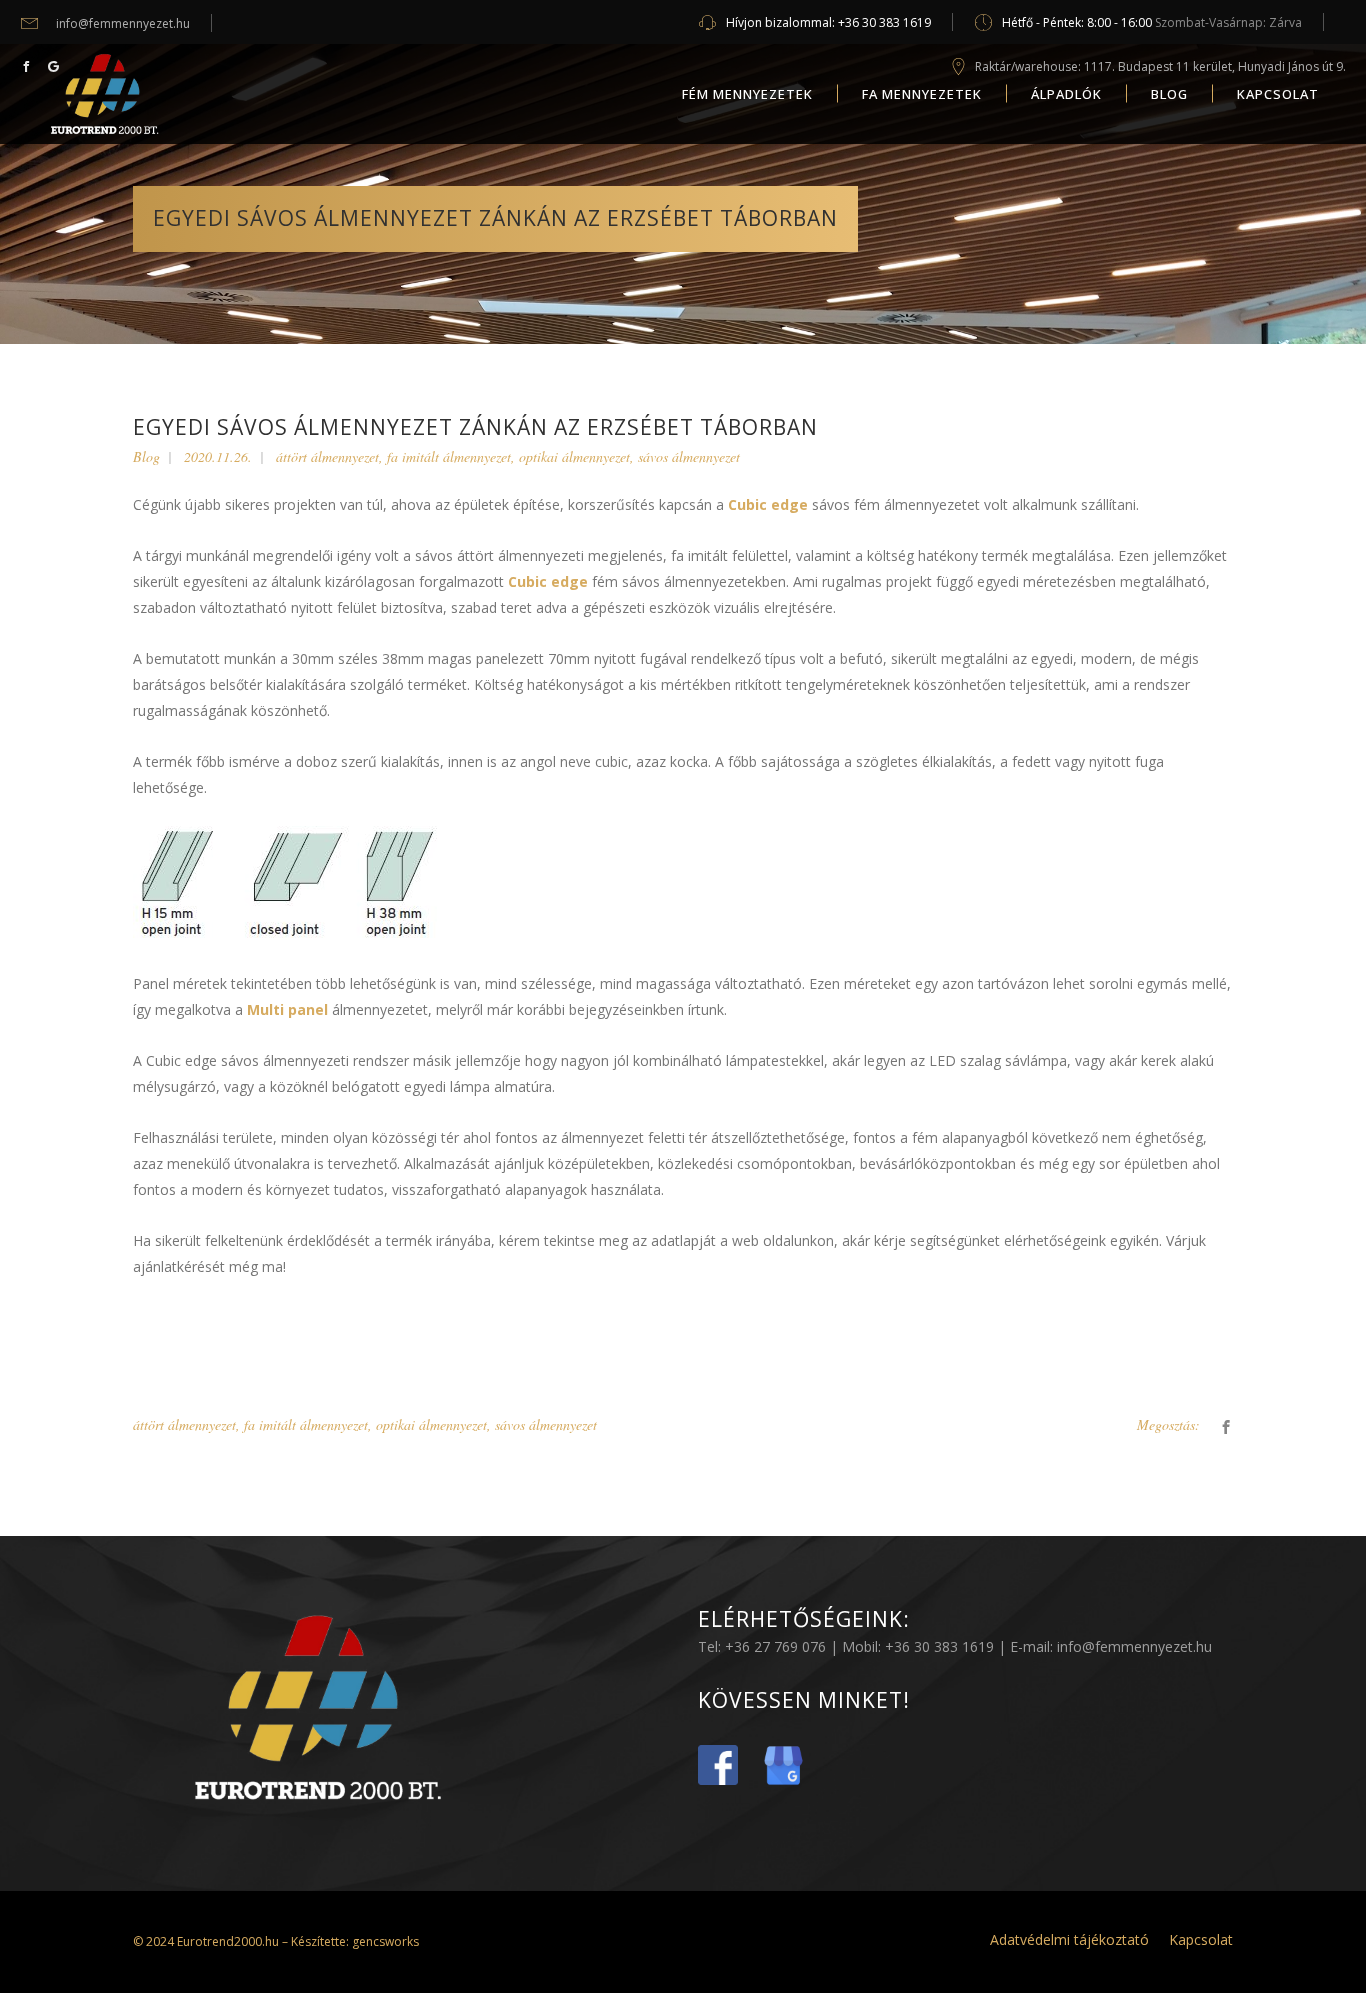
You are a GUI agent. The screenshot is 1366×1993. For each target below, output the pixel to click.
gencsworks (384, 1941)
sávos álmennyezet (689, 456)
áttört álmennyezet (327, 456)
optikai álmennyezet (574, 456)
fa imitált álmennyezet (449, 456)
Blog (146, 456)
